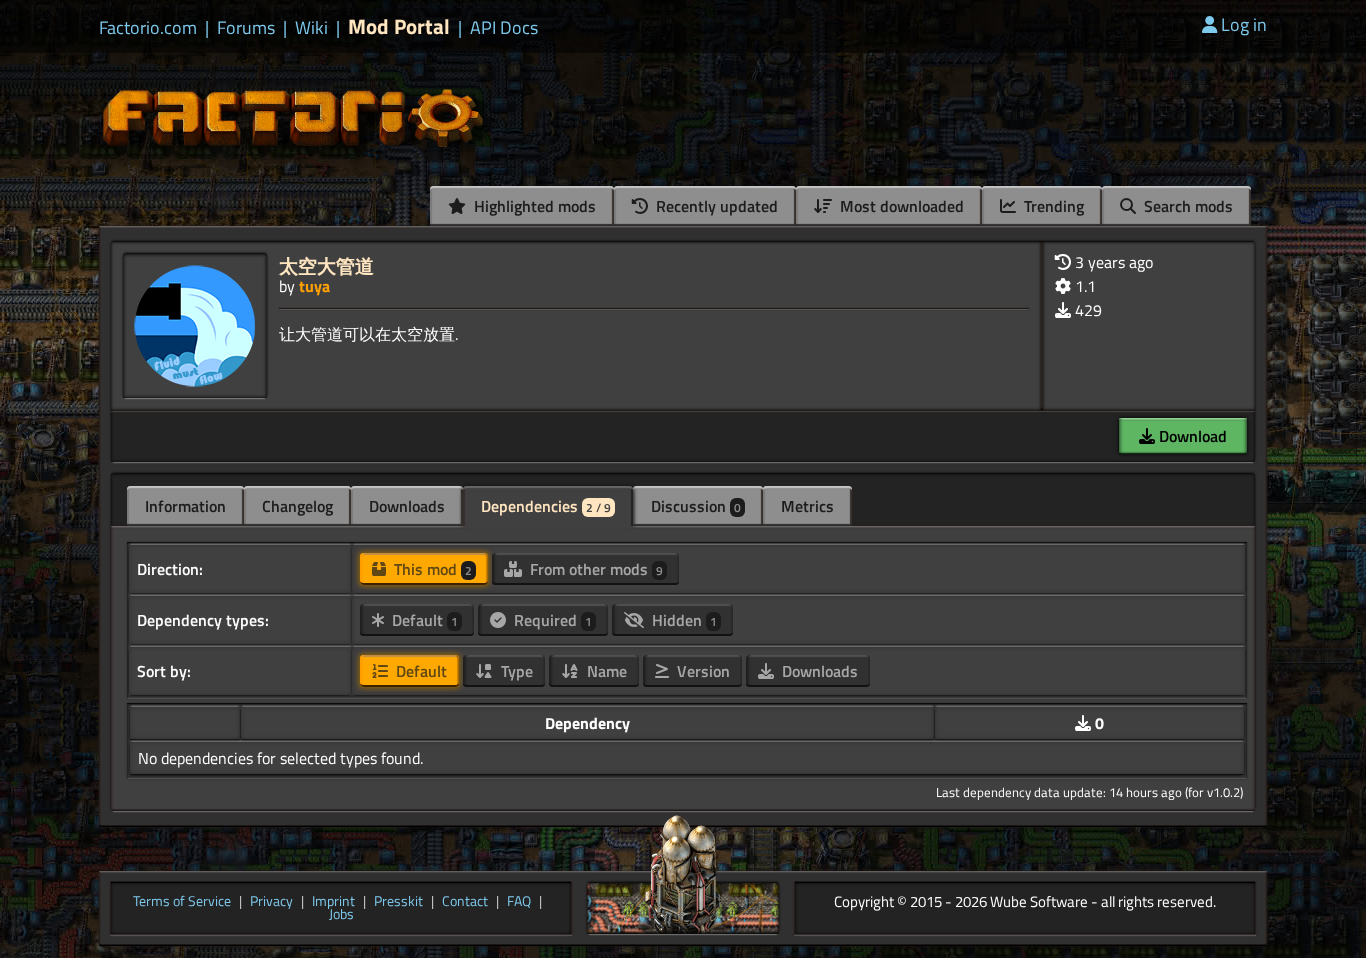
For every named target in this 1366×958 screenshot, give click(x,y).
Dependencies (546, 506)
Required (551, 620)
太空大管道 (326, 265)
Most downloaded (900, 206)
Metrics (807, 506)
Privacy (271, 902)
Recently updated (715, 206)
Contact (465, 902)
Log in (1244, 24)
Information (185, 506)
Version (701, 671)
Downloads (407, 506)
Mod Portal (399, 26)
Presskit (398, 902)
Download (1191, 436)
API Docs (504, 28)
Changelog (297, 506)
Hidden (682, 620)
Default (423, 620)
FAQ (519, 902)
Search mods (1186, 206)
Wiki (311, 28)
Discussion (696, 506)
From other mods (594, 569)
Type (515, 671)
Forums (246, 28)
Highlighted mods (533, 206)
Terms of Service (182, 902)
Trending (1052, 206)
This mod (431, 569)
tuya (314, 286)
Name (605, 671)
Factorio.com (148, 28)
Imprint (333, 902)
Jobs (341, 915)
